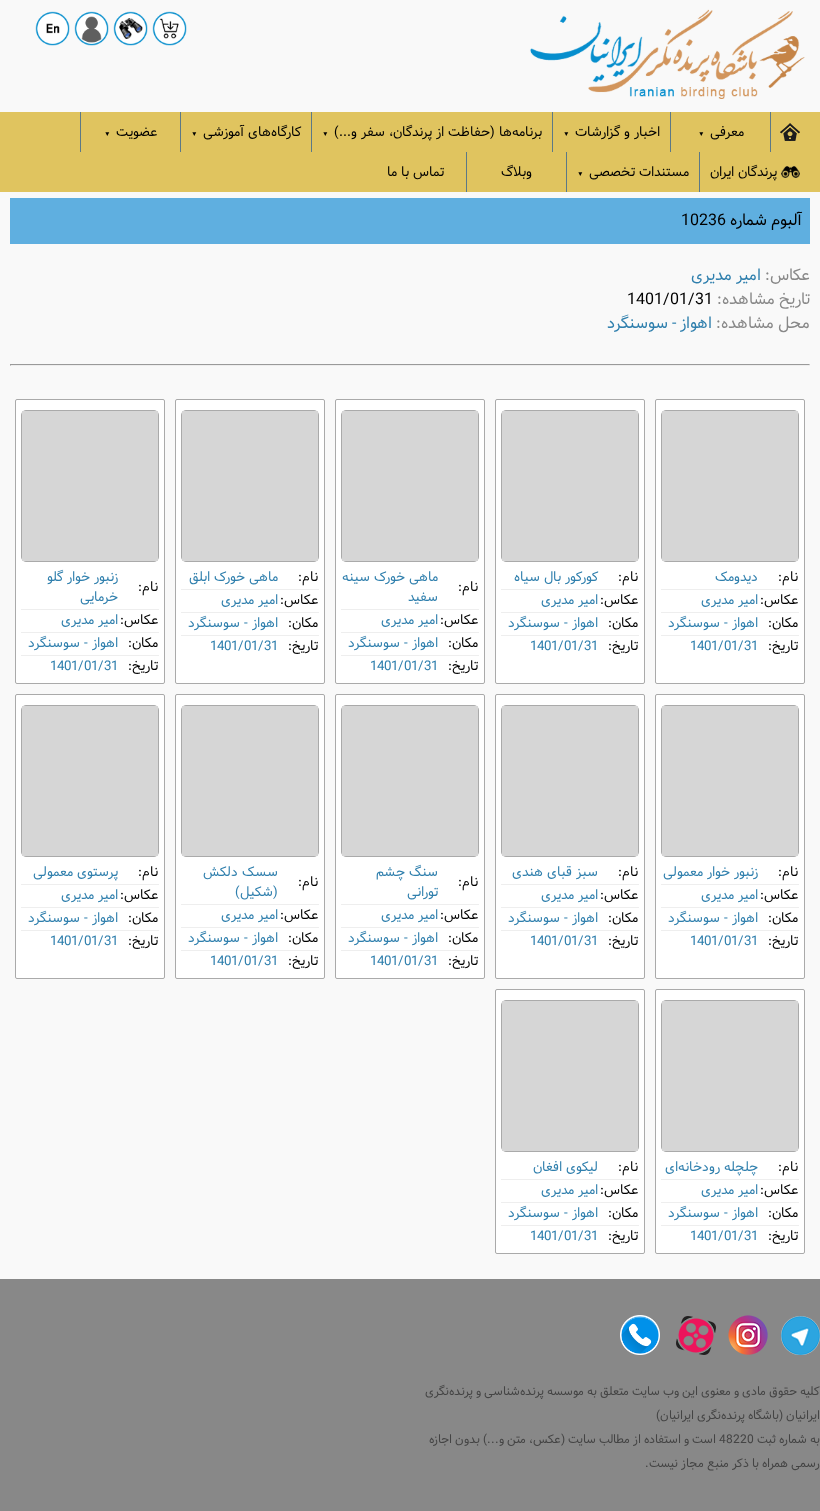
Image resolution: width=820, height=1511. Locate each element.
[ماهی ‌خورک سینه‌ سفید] (410, 486)
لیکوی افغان (565, 1167)
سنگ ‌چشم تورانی (407, 882)
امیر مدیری (726, 275)
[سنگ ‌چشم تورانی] (410, 781)
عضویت (130, 132)
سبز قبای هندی (555, 872)
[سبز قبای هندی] (570, 781)
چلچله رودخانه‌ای (711, 1167)
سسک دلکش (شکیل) (240, 882)
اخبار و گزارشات (611, 132)
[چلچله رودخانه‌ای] (730, 1076)
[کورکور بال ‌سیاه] (570, 486)
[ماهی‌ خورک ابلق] (250, 486)
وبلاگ (516, 172)
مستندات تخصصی (633, 172)
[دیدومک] (730, 486)
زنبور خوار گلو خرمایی (82, 587)
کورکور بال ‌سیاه (556, 577)
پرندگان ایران (743, 172)
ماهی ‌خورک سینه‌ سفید (390, 587)
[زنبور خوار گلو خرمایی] (90, 486)
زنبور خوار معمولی (710, 872)
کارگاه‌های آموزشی (246, 132)
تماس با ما (415, 172)
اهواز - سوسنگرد (659, 323)
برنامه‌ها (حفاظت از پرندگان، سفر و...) (432, 132)
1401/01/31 (724, 646)
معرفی (721, 132)
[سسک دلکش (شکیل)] (250, 781)
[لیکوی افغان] (570, 1076)
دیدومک (736, 577)
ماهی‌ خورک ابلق (233, 577)
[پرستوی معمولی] (90, 781)
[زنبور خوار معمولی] (730, 781)
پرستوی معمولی (75, 872)
